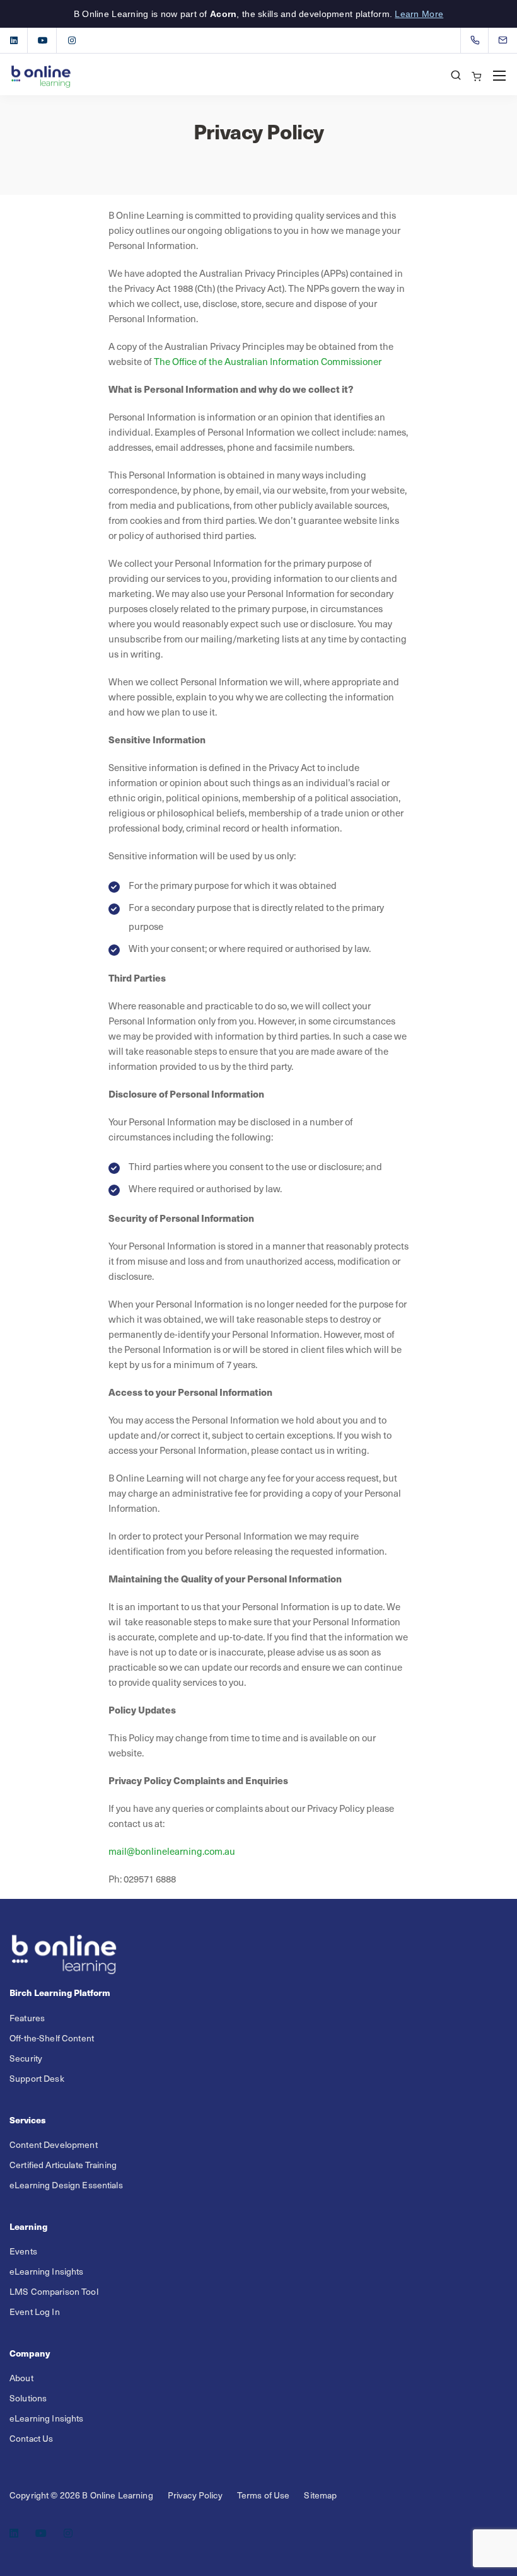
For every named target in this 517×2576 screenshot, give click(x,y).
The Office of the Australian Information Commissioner (268, 361)
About (21, 2378)
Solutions (28, 2398)
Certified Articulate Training (63, 2165)
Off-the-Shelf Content (52, 2038)
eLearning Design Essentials (66, 2185)
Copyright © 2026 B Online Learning (81, 2495)
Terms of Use (264, 2495)
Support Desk (37, 2078)
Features (27, 2018)
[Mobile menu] (499, 76)
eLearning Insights (47, 2271)
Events (23, 2251)
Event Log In (35, 2312)
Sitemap (320, 2495)
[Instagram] (72, 40)
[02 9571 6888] (478, 40)
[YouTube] (43, 40)
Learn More (419, 14)
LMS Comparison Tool (54, 2291)
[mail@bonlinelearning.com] (511, 40)
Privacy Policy (195, 2495)
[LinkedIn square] (14, 40)
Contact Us (31, 2438)
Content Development (54, 2144)
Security (26, 2058)
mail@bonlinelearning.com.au (172, 1851)
